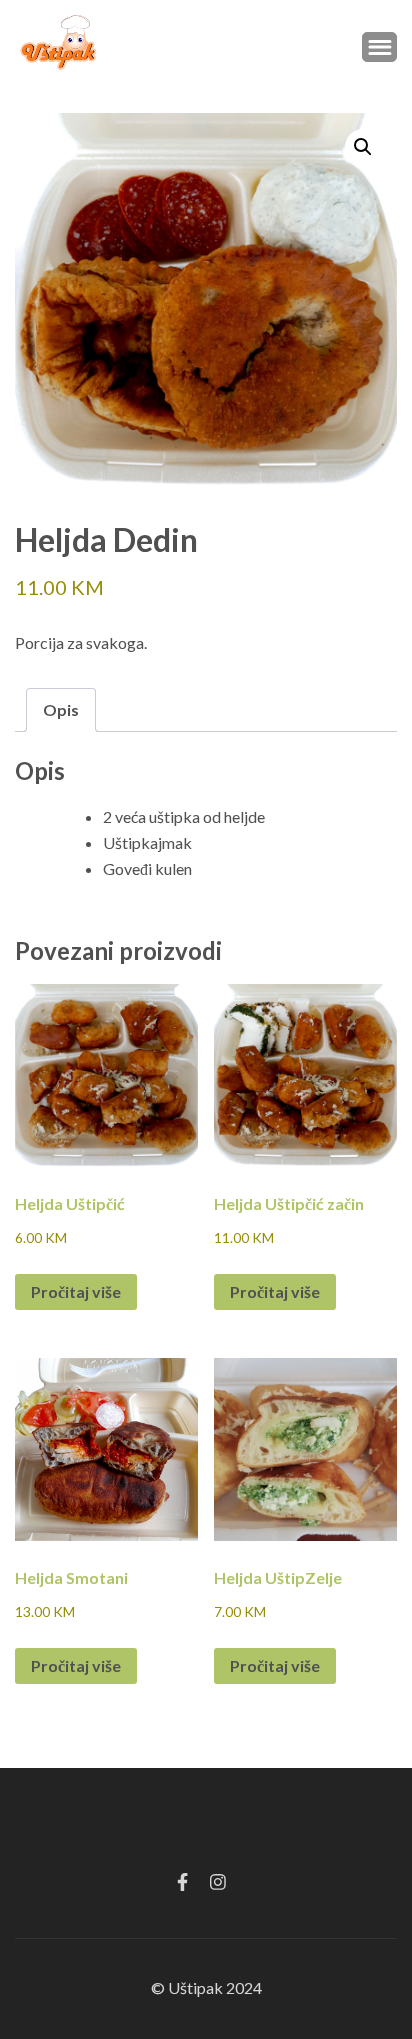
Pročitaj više (76, 1291)
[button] (363, 147)
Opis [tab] (61, 709)
